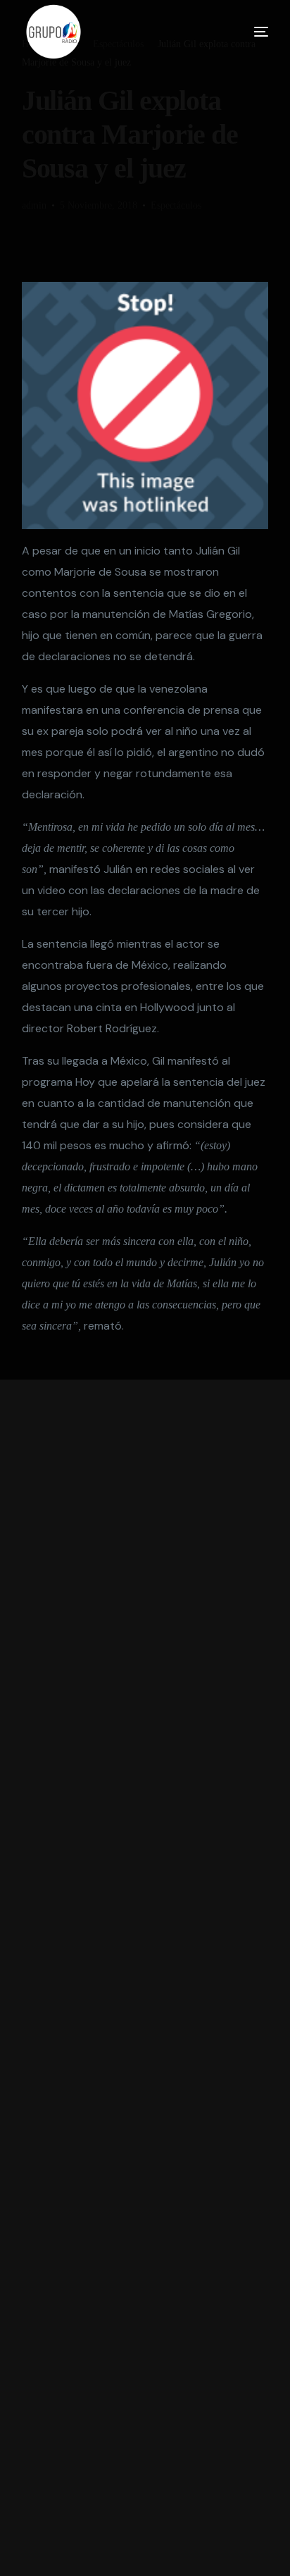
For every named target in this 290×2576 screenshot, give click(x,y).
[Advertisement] (145, 1978)
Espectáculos (176, 205)
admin (34, 205)
